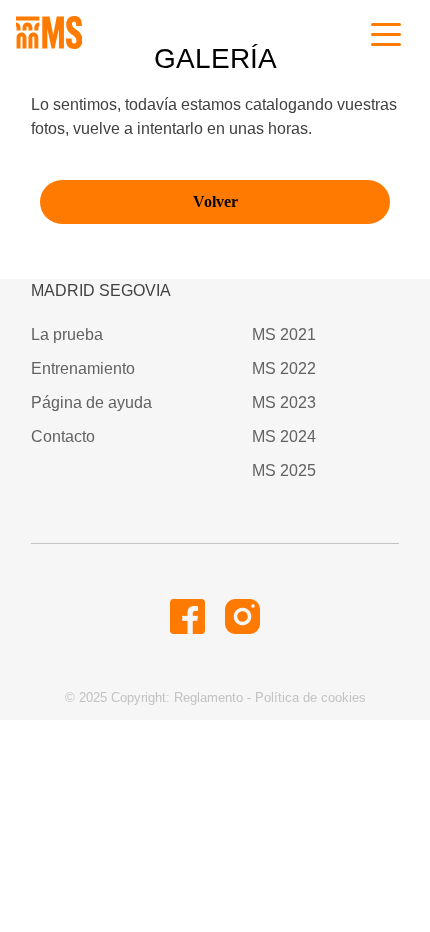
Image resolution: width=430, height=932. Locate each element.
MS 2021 (284, 334)
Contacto (63, 436)
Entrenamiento (83, 368)
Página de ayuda (91, 402)
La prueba (67, 334)
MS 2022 (284, 368)
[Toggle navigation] (386, 33)
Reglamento (208, 697)
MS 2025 (284, 470)
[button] (187, 620)
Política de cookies (310, 697)
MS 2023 (284, 402)
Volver (215, 201)
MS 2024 (284, 436)
